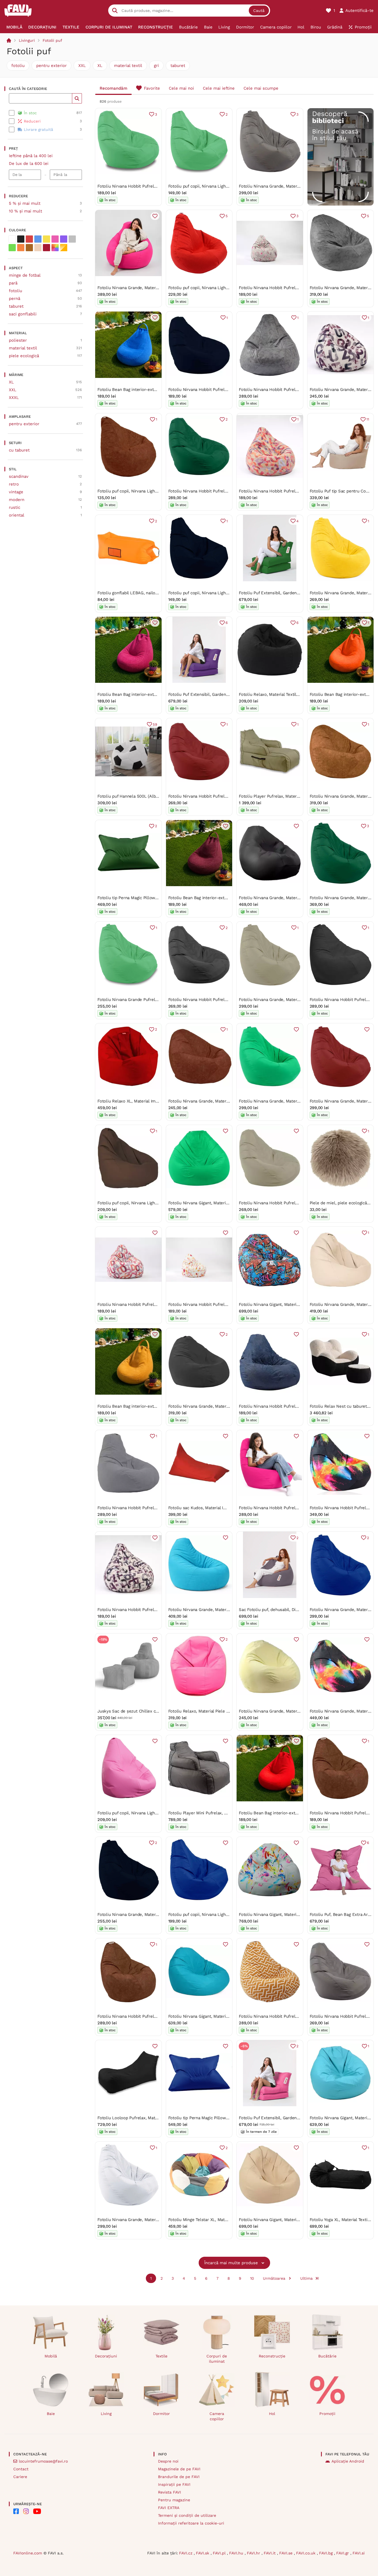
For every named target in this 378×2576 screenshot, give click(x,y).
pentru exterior (51, 66)
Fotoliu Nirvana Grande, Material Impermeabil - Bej (288, 1000)
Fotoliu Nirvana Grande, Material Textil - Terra (212, 1101)
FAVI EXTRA (169, 2508)
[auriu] (64, 248)
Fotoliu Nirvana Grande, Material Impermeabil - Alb (147, 2220)
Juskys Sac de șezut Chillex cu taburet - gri (140, 1711)
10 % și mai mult (25, 211)
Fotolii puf (52, 40)
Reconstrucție (272, 2356)
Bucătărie (327, 2356)
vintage (16, 492)
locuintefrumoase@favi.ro (43, 2461)
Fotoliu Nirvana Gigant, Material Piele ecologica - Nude (292, 2220)
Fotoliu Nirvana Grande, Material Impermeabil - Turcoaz (222, 1610)
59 (155, 724)
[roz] (55, 239)
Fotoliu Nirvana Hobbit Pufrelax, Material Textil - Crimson (294, 491)
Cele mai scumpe (261, 88)
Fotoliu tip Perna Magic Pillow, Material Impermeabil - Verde (156, 898)
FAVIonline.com (28, 2553)
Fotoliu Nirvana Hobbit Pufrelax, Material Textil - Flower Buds (299, 288)
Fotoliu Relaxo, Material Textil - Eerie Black (281, 694)
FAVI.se (287, 2553)
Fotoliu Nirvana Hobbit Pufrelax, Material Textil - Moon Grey (297, 390)
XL (100, 66)
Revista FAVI (169, 2492)
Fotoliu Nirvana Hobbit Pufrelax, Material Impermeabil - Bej (297, 1203)
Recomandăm (113, 88)
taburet (178, 66)
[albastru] (38, 239)
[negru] (21, 239)
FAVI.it (270, 2553)
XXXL (14, 398)
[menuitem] (14, 27)
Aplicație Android (348, 2461)
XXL (82, 66)
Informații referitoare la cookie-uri (191, 2523)
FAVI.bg (327, 2553)
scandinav (19, 476)
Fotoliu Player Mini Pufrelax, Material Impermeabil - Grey (224, 1813)
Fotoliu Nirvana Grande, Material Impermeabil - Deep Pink (154, 288)
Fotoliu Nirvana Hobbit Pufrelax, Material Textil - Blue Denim (298, 1406)
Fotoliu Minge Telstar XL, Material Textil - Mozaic (216, 2220)
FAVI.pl (220, 2553)
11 (368, 419)
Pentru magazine (174, 2500)
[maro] (29, 248)
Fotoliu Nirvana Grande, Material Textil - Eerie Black (219, 1406)
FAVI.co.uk (306, 2553)
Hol (272, 2414)
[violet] (64, 239)
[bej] (38, 248)
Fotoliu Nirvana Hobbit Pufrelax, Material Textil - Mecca (151, 2016)
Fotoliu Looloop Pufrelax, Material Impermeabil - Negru (151, 2118)
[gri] (72, 239)
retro (14, 484)
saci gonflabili (23, 314)
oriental (17, 515)
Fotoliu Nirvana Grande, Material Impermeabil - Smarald (293, 1101)
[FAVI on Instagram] (26, 2511)
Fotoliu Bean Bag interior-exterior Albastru (139, 390)
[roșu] (29, 239)
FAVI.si (359, 2553)
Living (106, 2414)
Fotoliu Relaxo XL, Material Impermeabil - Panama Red (151, 1101)
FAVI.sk (203, 2553)
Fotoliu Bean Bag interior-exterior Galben (138, 1406)
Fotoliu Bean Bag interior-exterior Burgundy (211, 898)
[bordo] (46, 248)
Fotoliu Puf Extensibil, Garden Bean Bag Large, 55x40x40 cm (298, 593)
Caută (259, 11)
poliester (18, 340)
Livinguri (27, 40)
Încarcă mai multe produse (231, 2263)
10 (252, 2278)
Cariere (20, 2477)
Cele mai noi (181, 88)
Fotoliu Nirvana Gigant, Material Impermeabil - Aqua (219, 2016)
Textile (161, 2356)
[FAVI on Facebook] (16, 2511)
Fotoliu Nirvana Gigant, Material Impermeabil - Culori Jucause (299, 1915)
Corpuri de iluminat (217, 2359)
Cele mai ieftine (219, 88)
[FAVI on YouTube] (37, 2511)
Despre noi (168, 2461)
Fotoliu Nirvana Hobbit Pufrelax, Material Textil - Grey (150, 1508)
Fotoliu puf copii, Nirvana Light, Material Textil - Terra (149, 491)
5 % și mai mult (25, 203)
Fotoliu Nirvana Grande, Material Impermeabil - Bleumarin (154, 1915)
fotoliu (18, 66)
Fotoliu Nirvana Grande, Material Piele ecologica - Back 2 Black (300, 898)
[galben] (46, 239)
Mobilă (51, 2356)
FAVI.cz (186, 2553)
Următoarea (274, 2278)
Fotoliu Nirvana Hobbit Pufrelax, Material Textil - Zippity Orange (300, 2016)
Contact (21, 2469)
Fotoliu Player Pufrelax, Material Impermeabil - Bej (288, 796)
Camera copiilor (217, 2416)
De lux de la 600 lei (29, 164)
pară (13, 283)
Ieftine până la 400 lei (31, 156)
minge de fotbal (25, 275)
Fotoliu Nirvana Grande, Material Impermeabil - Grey (290, 186)
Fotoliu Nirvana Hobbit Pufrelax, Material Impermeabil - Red (227, 796)
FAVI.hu (237, 2553)
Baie (51, 2414)
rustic (15, 507)
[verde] (12, 248)
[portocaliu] (21, 248)
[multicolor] (55, 248)
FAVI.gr (343, 2553)
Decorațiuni (106, 2356)
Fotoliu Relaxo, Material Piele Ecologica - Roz (213, 1711)
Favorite (152, 88)
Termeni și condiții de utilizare (187, 2515)
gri (156, 66)
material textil (128, 66)
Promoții (327, 2414)
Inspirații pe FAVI (174, 2484)
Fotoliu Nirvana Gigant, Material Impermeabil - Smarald (222, 1203)
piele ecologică (24, 356)
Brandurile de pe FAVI (179, 2477)
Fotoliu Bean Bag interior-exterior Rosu (277, 1813)
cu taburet (19, 450)
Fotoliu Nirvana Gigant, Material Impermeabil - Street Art (294, 1304)
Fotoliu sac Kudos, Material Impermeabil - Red (213, 1508)
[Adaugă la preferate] (155, 216)
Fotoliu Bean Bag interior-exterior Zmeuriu (139, 694)
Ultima (306, 2278)
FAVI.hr (254, 2553)
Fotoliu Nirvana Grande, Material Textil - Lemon (285, 1711)
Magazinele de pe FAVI (179, 2469)
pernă (15, 299)
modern (17, 500)
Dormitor (161, 2414)
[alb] (12, 239)
